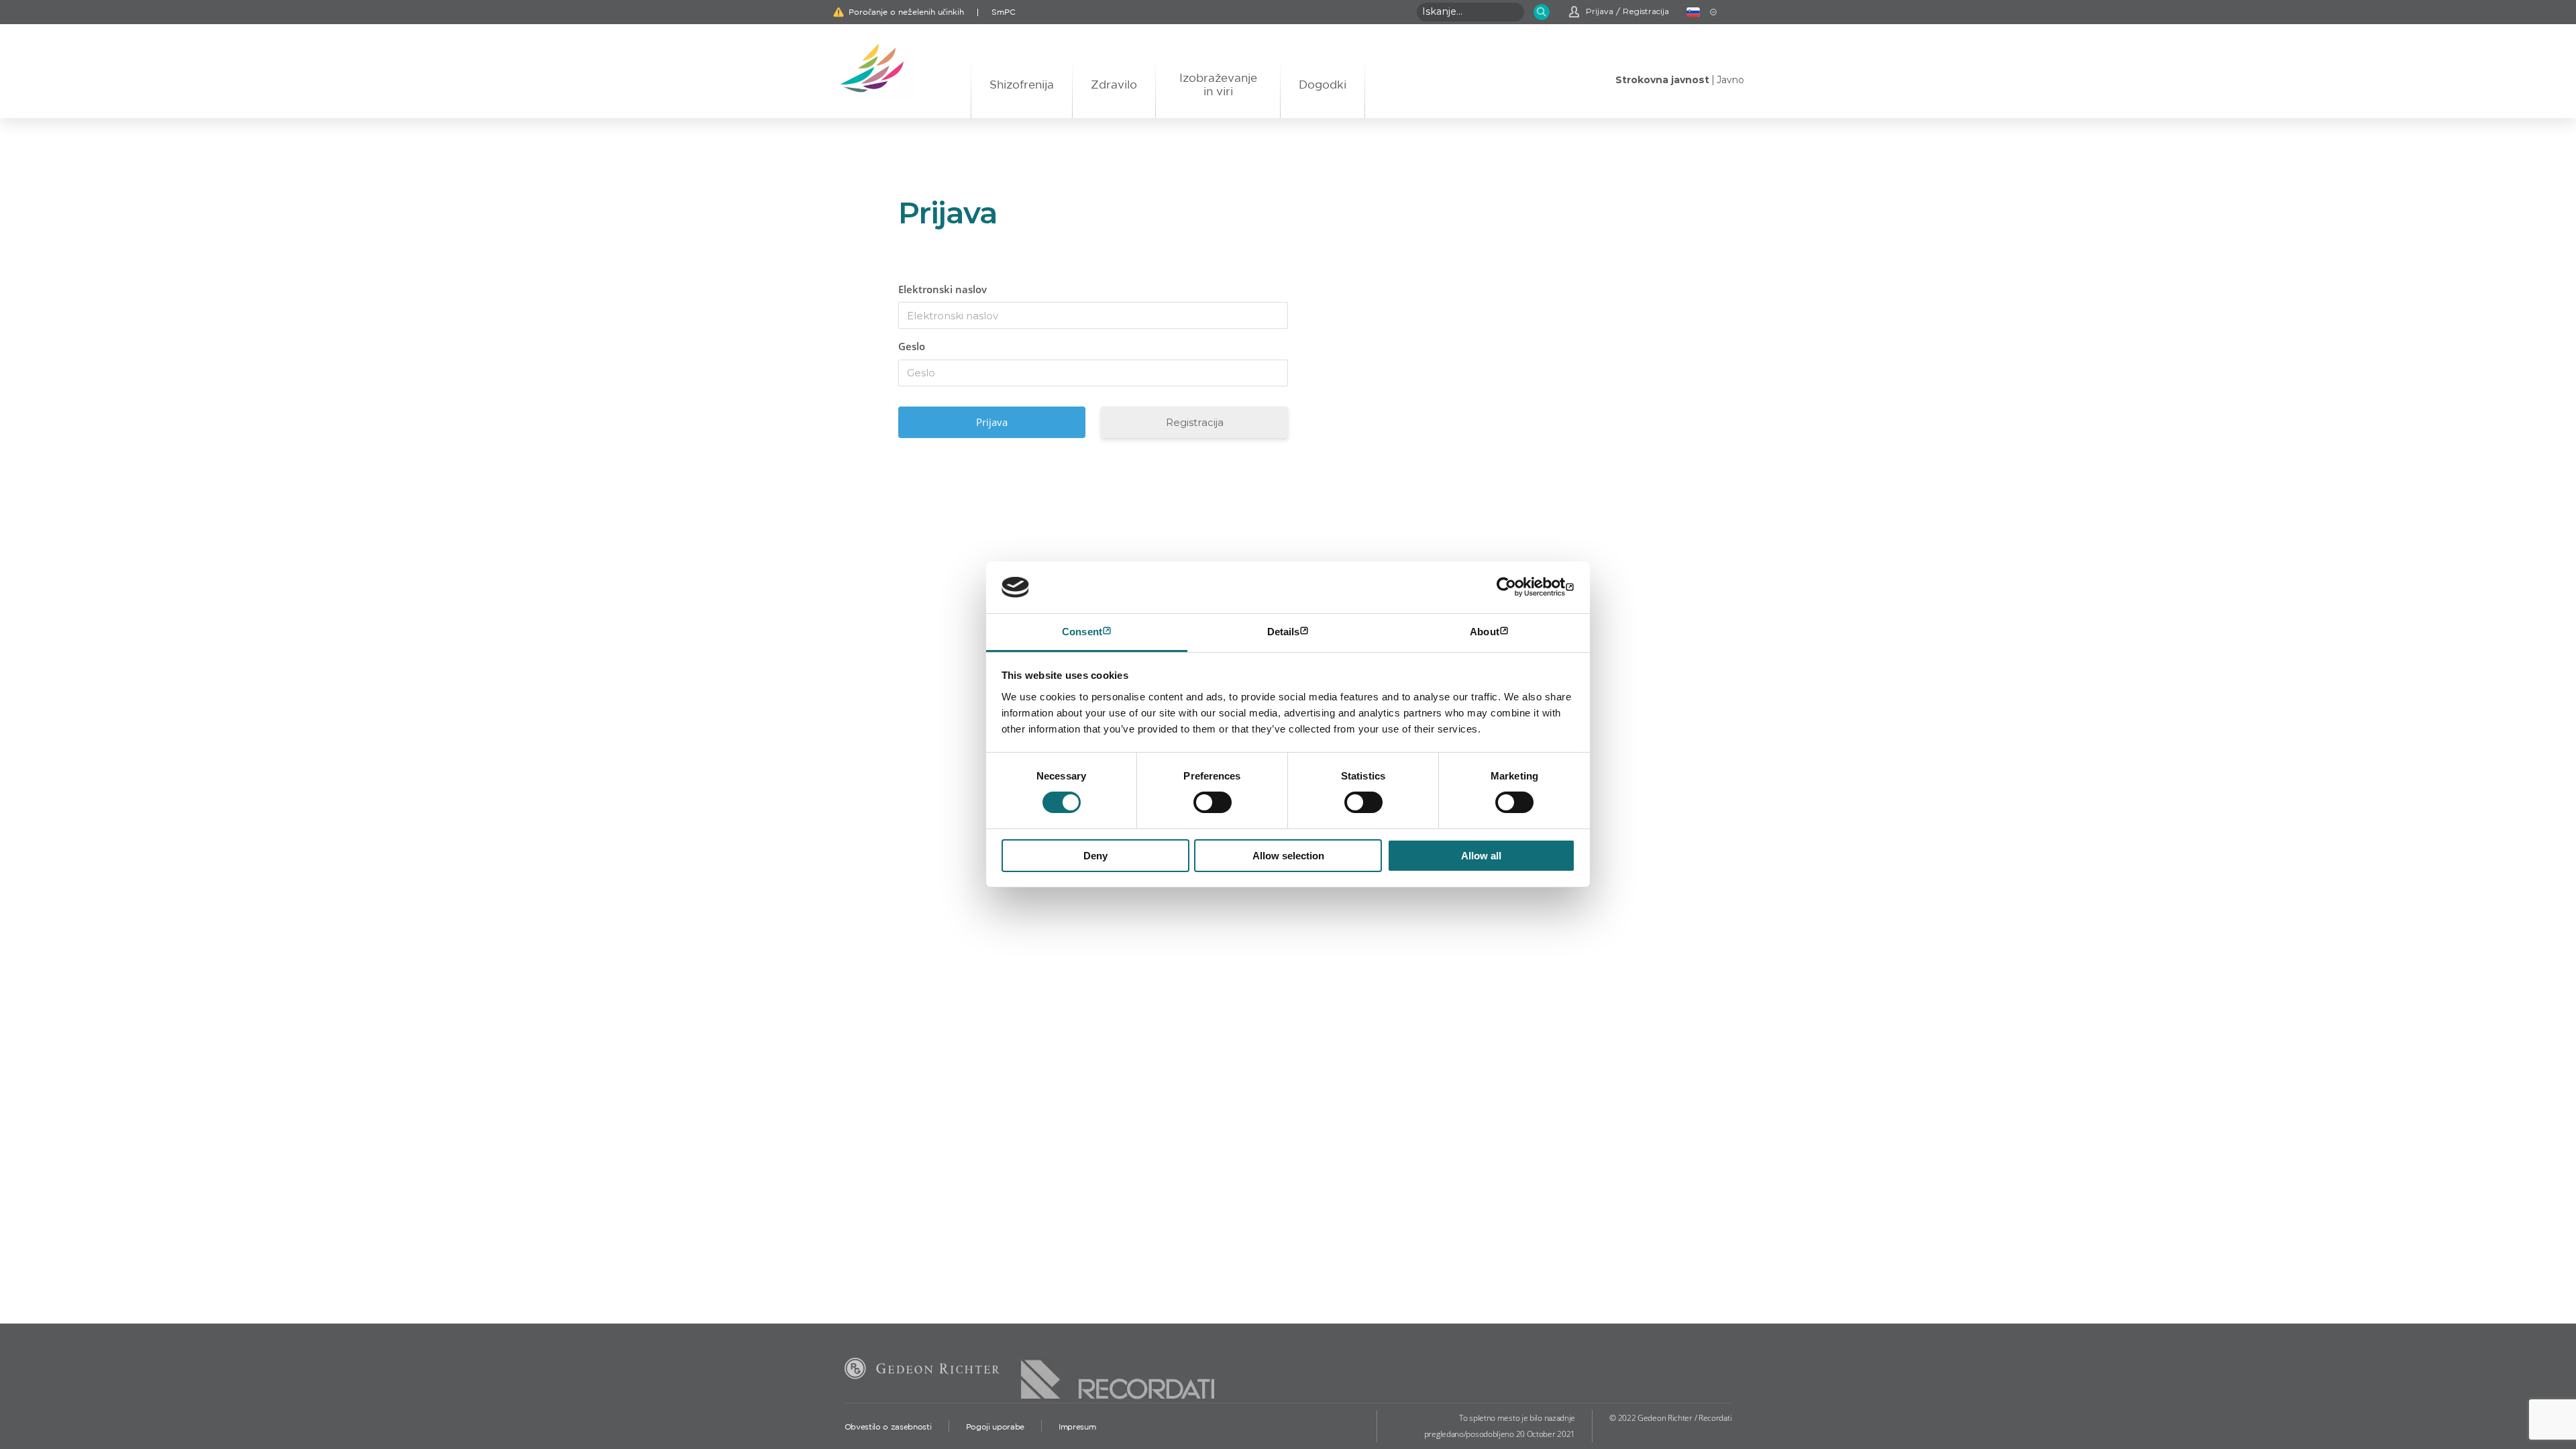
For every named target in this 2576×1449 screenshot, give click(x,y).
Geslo (912, 346)
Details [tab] (1284, 632)
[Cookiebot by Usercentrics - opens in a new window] (1516, 587)
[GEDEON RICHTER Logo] (922, 1371)
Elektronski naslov (943, 289)
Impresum (1077, 1427)
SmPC (1004, 12)
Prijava (1600, 11)
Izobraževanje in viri (1218, 84)
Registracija (1646, 11)
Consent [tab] (1082, 632)
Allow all (1481, 856)
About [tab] (1485, 632)
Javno (1730, 80)
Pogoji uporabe (995, 1427)
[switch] (1213, 802)
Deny (1095, 856)
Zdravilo (1114, 84)
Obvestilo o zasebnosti (888, 1427)
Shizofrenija (1022, 84)
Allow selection (1288, 856)
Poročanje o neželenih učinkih (906, 12)
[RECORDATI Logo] (1118, 1368)
